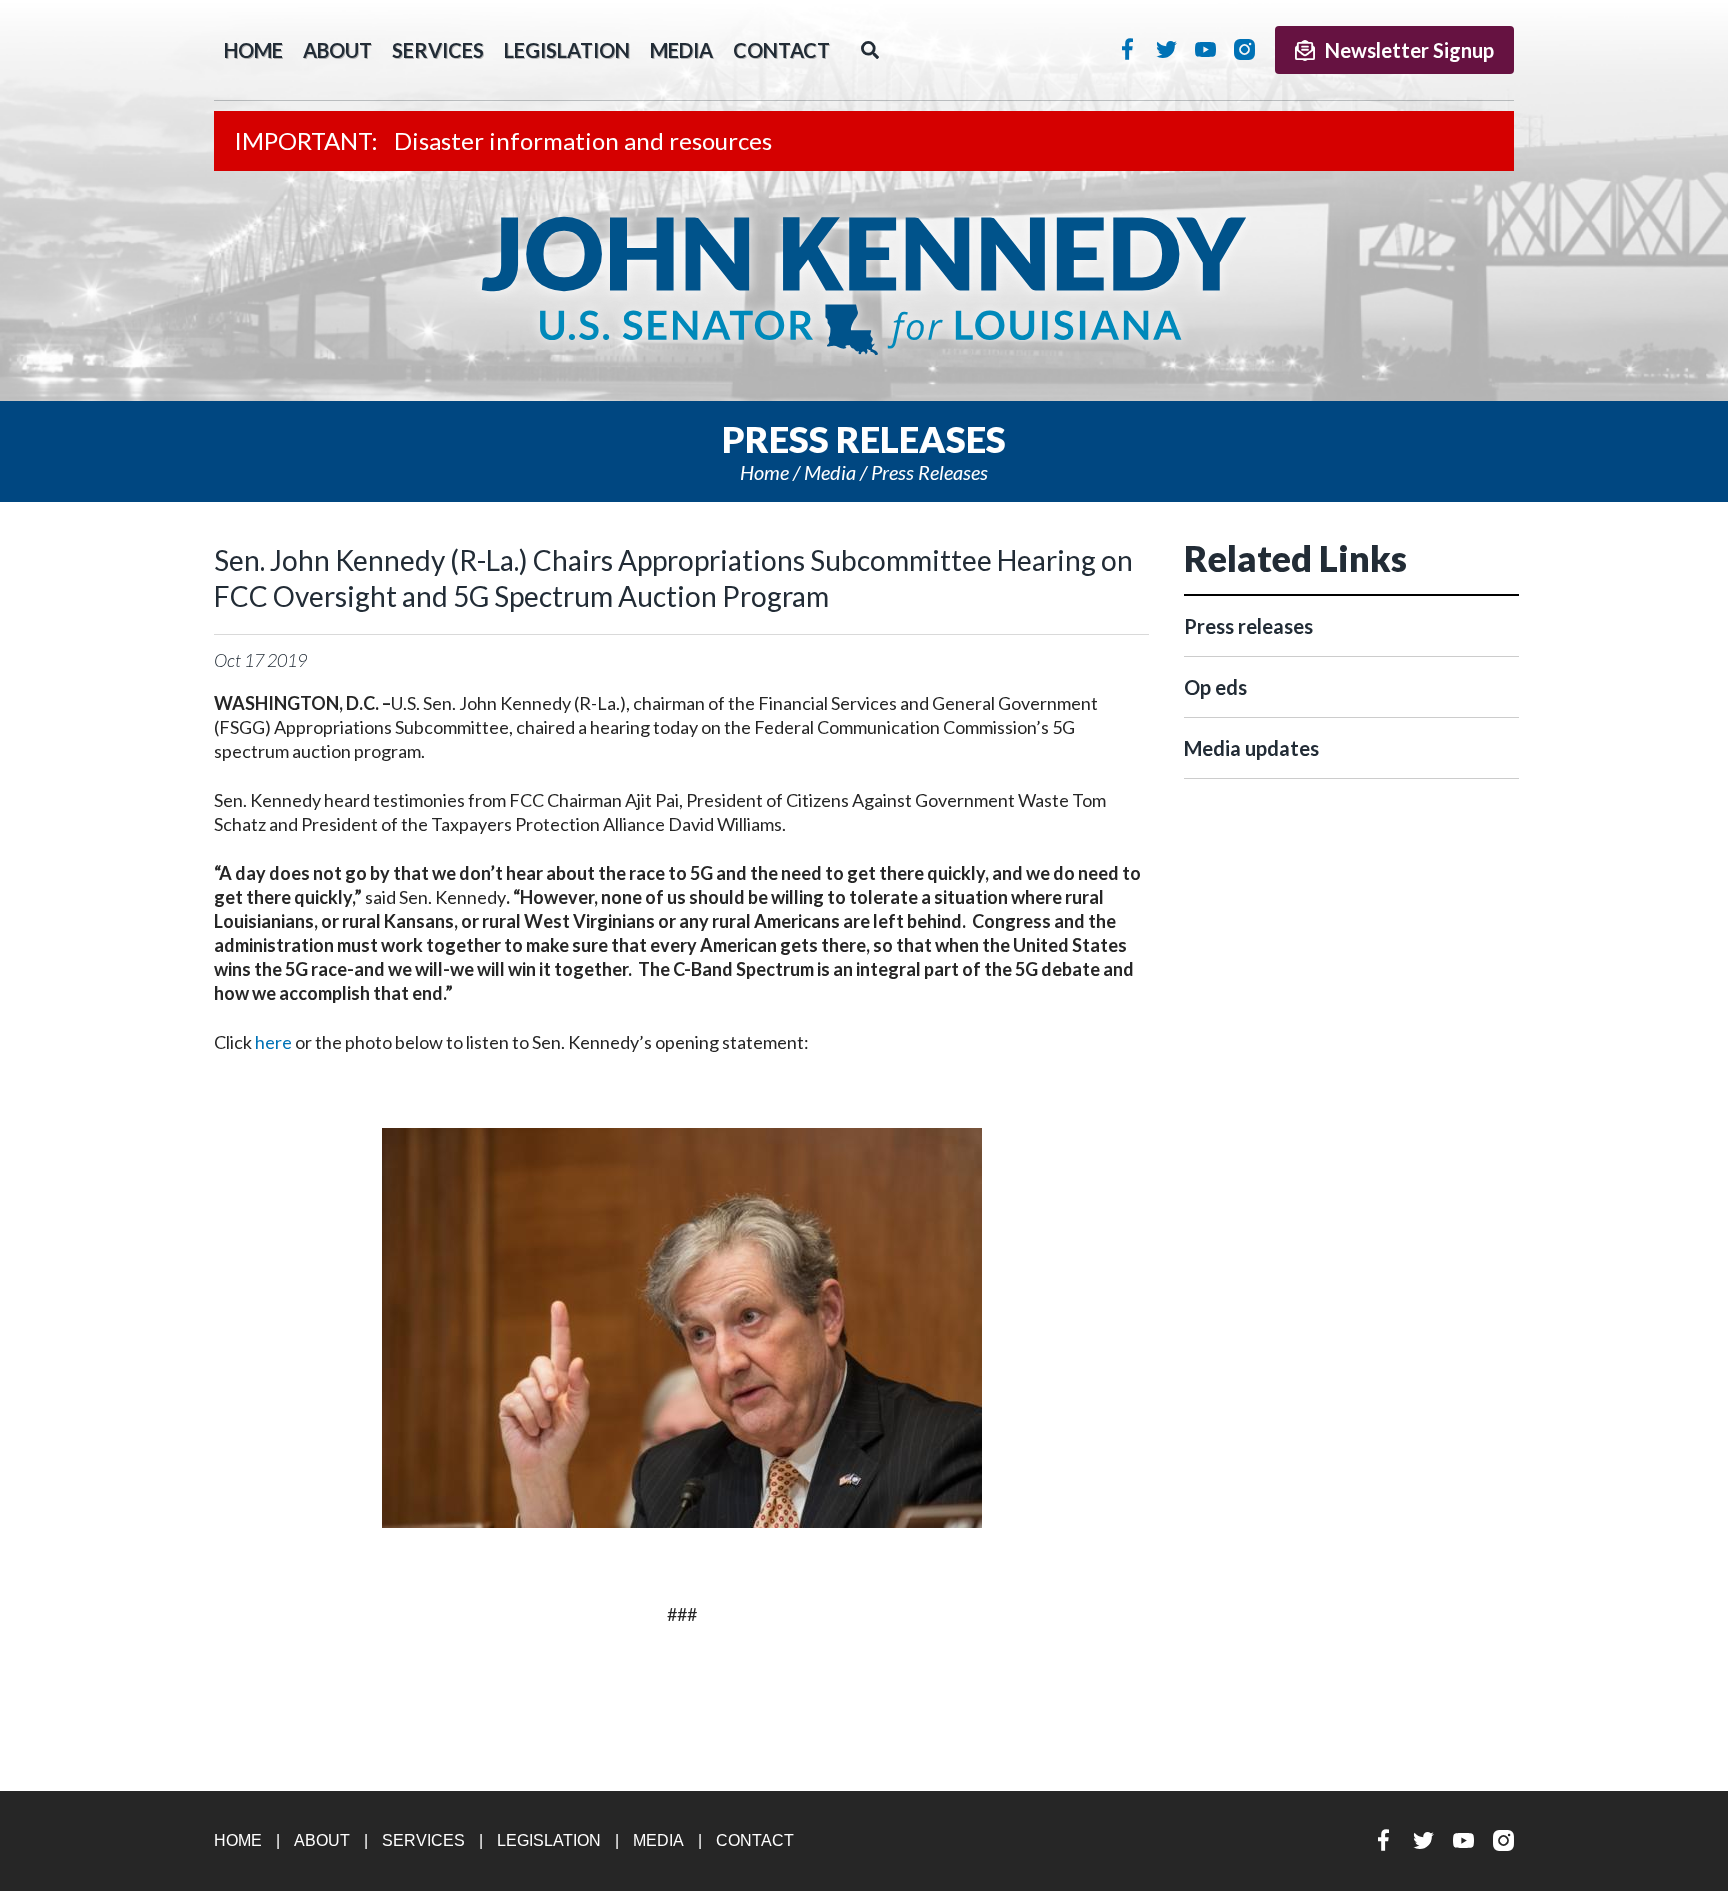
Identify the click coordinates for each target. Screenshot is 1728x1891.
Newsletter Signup (1409, 50)
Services (438, 50)
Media (681, 50)
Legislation (567, 50)
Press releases (929, 472)
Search (870, 50)
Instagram (1244, 49)
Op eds (1215, 687)
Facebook (1127, 49)
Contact (781, 50)
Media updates (1251, 748)
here (273, 1042)
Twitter (1166, 49)
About (337, 50)
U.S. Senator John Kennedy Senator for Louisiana (864, 286)
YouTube (1205, 49)
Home (764, 472)
